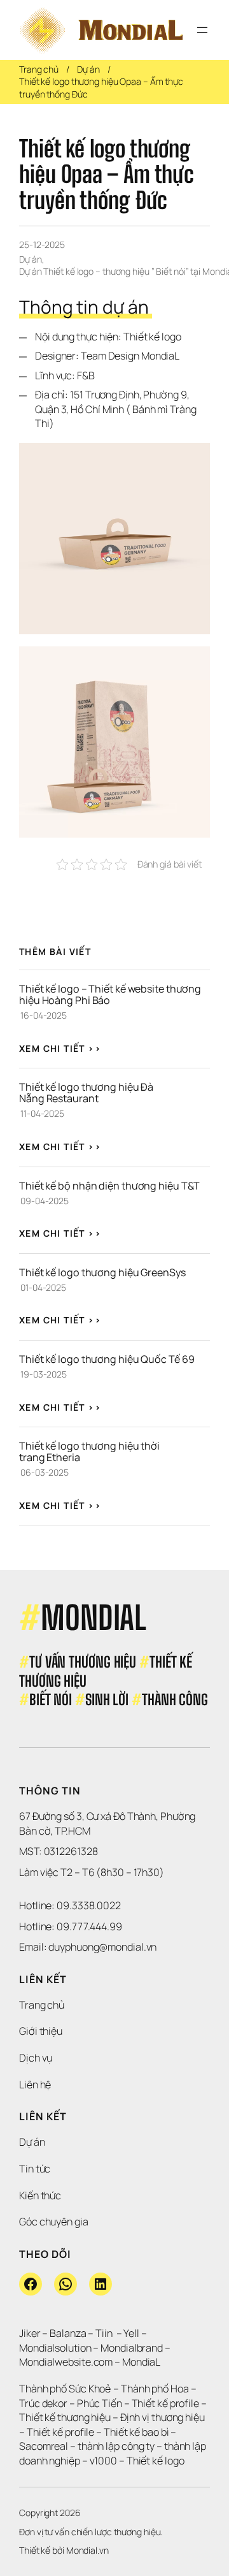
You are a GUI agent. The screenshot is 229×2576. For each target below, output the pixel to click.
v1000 (104, 2461)
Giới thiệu (41, 2031)
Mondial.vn (87, 2550)
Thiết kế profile (165, 2403)
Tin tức (35, 2169)
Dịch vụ (36, 2058)
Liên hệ (35, 2085)
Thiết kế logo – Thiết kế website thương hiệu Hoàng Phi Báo (111, 994)
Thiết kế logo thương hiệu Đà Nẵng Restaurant (87, 1093)
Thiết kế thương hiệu (65, 2417)
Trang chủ (39, 69)
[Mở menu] (202, 30)
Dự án (88, 69)
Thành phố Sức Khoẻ (65, 2389)
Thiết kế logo (156, 2461)
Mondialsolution (55, 2348)
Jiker (31, 2333)
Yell (131, 2333)
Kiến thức (40, 2195)
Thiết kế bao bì (136, 2432)
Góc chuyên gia (54, 2222)
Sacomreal (44, 2446)
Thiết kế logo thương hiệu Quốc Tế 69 (107, 1359)
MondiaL (141, 2362)
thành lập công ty (116, 2446)
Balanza (68, 2333)
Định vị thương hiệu (163, 2417)
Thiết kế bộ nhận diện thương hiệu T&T (109, 1186)
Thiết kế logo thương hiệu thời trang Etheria (90, 1452)
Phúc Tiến (101, 2403)
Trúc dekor (43, 2403)
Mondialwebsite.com (66, 2362)
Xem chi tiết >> (60, 1048)
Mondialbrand (132, 2348)
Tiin (104, 2333)
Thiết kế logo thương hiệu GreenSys (102, 1272)
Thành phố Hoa (156, 2389)
